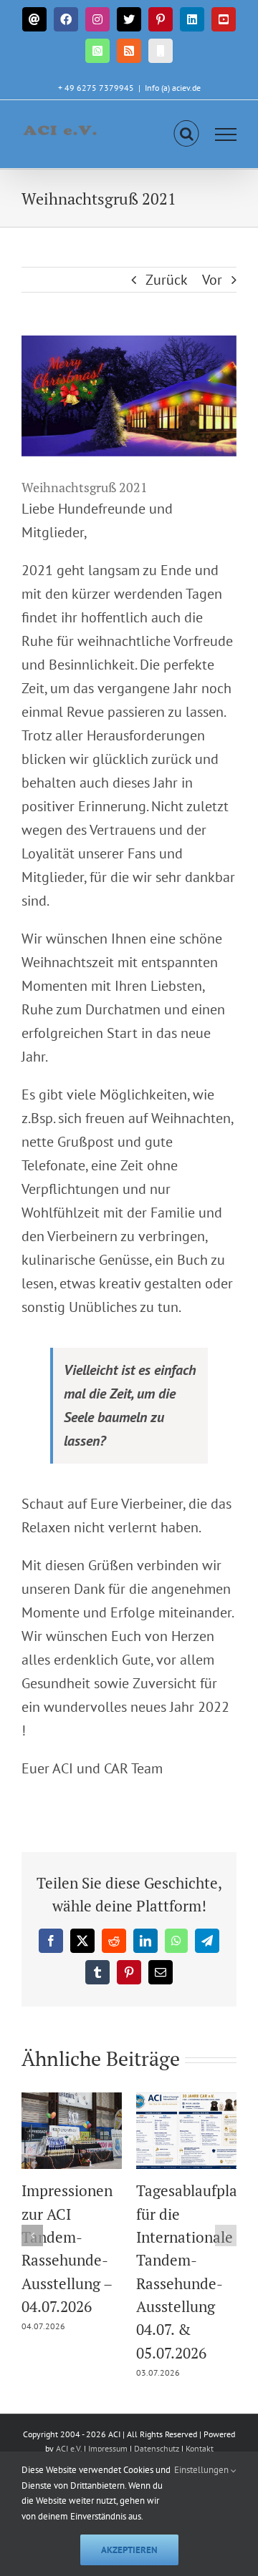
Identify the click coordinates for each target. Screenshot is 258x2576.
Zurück (167, 280)
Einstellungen (202, 2470)
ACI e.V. (69, 2448)
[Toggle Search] (187, 134)
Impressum (109, 2448)
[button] (32, 2235)
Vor (212, 280)
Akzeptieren (129, 2550)
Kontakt (200, 2448)
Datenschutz (157, 2448)
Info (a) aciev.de (173, 88)
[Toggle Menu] (226, 134)
